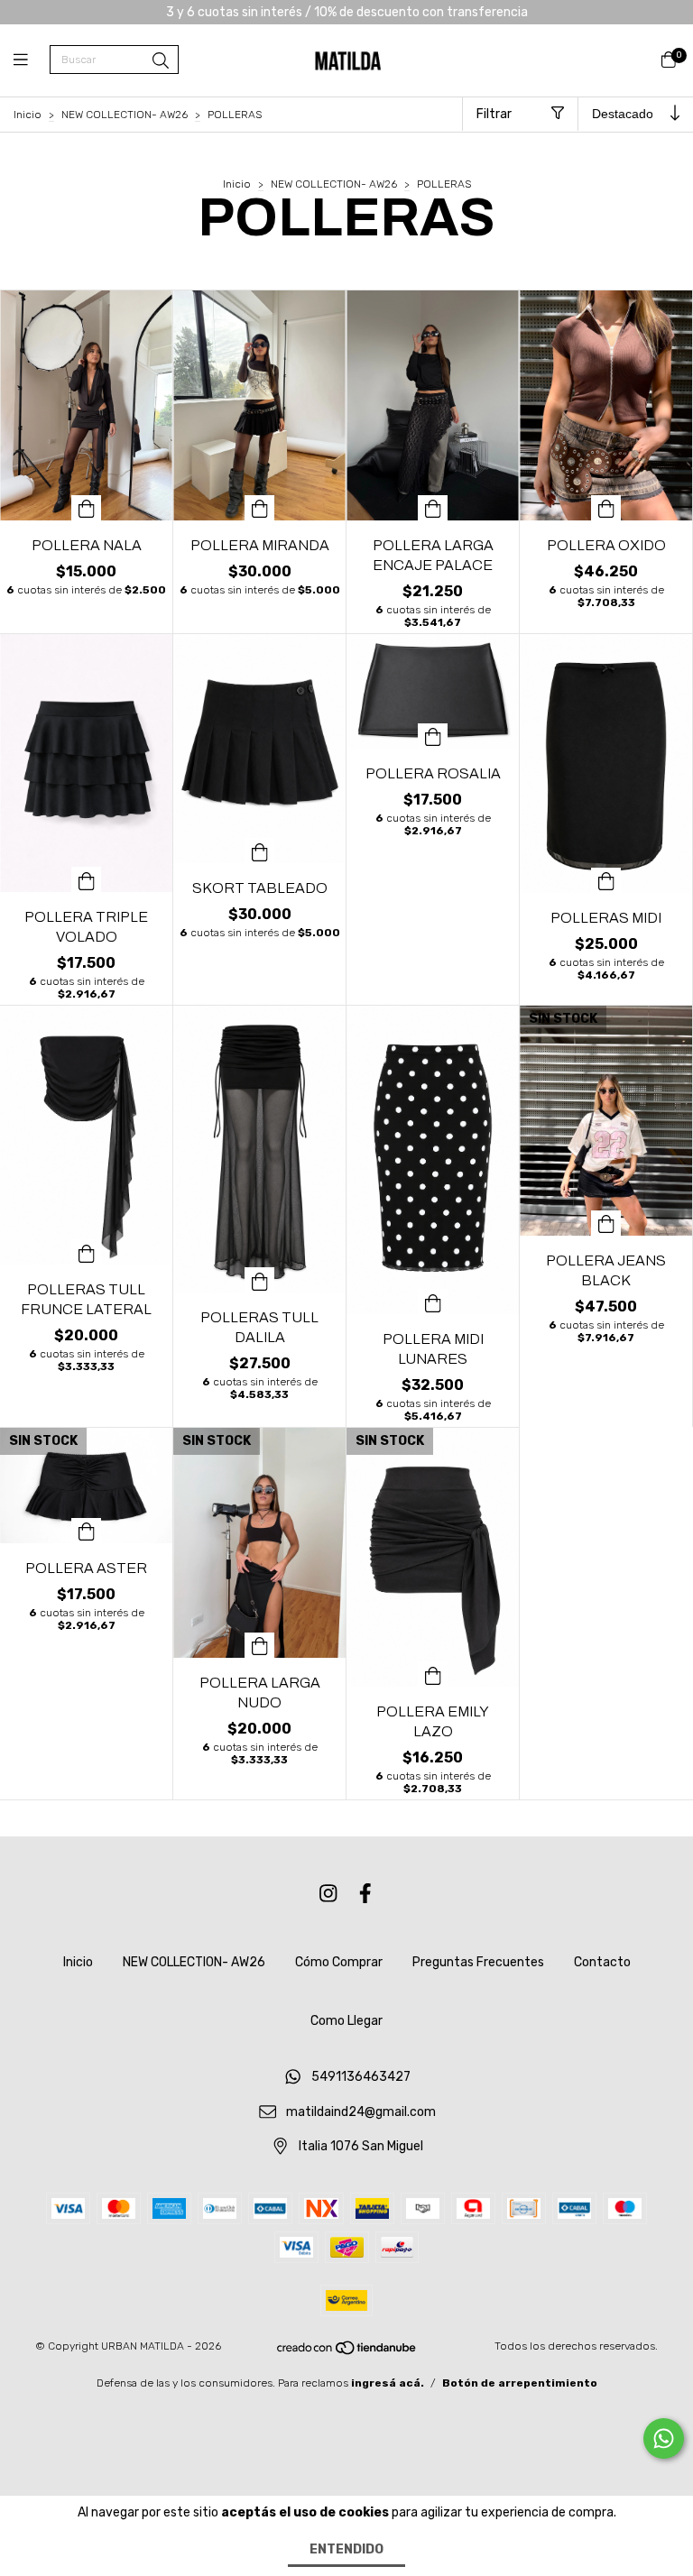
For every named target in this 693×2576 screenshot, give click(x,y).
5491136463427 (361, 2078)
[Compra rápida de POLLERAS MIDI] (606, 880)
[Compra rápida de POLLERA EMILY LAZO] (433, 1674)
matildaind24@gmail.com (361, 2112)
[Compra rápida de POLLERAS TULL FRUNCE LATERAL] (87, 1252)
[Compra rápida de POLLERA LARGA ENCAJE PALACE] (433, 508)
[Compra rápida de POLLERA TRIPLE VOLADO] (87, 879)
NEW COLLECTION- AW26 (125, 115)
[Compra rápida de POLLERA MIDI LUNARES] (433, 1302)
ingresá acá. (388, 2383)
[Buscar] (161, 61)
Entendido (346, 2549)
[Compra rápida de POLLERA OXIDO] (606, 508)
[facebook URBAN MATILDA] (365, 1894)
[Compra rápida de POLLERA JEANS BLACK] (606, 1223)
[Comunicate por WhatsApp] (664, 2438)
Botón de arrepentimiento (520, 2383)
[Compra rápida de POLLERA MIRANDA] (260, 508)
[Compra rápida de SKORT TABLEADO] (260, 851)
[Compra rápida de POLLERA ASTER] (87, 1531)
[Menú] (32, 60)
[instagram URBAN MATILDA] (328, 1894)
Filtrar (494, 114)
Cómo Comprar (339, 1962)
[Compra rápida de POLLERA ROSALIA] (433, 736)
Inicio (28, 115)
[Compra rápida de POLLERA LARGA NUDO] (260, 1645)
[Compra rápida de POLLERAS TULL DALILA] (260, 1280)
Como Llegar (346, 2021)
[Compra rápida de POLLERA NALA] (87, 508)
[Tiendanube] (347, 2352)
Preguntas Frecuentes (478, 1962)
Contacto (602, 1962)
